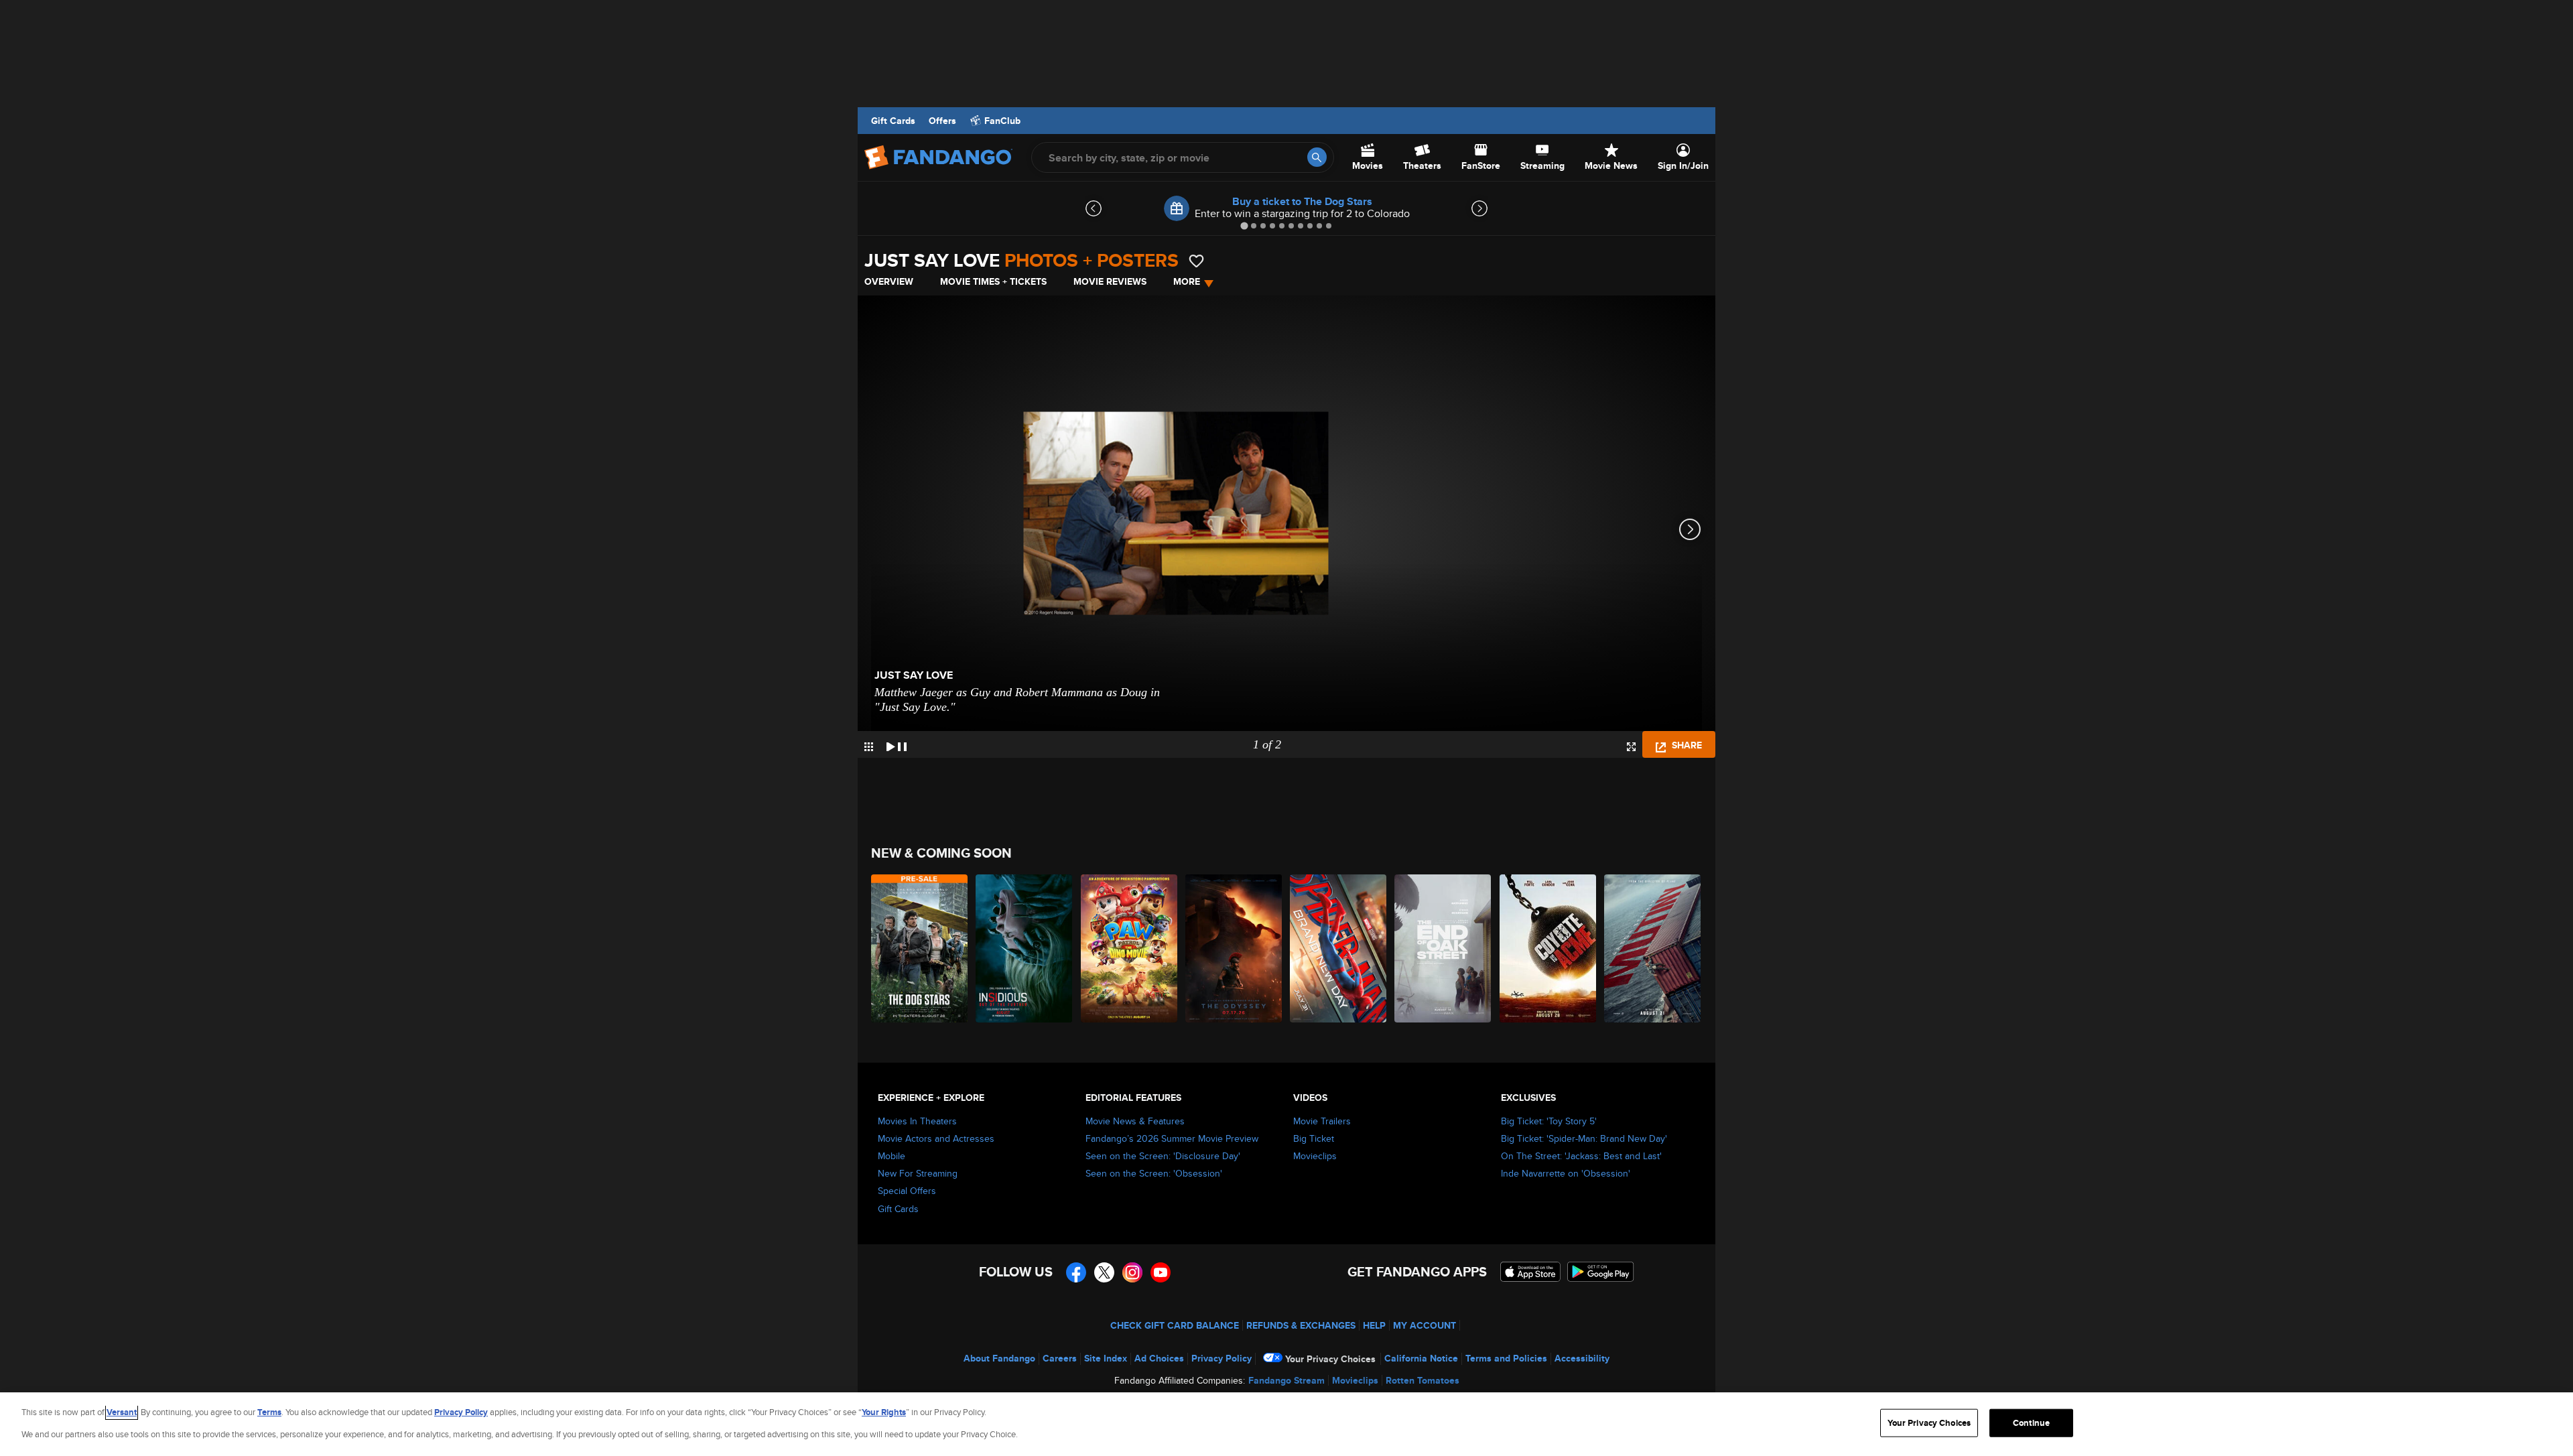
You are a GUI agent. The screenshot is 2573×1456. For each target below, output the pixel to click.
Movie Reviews (1110, 281)
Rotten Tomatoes (1423, 1380)
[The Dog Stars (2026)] (920, 948)
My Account (1425, 1325)
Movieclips (1315, 1156)
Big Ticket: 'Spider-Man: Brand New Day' (1584, 1138)
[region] (1286, 1424)
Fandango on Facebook (1076, 1272)
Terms (269, 1412)
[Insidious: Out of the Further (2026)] (1025, 948)
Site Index (1106, 1358)
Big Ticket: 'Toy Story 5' (1549, 1121)
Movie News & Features (1135, 1121)
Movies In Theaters (917, 1121)
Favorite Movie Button (1196, 261)
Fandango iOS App (1530, 1272)
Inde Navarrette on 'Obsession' (1566, 1173)
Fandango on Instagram (1132, 1272)
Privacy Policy (1222, 1358)
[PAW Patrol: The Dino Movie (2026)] (1130, 948)
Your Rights (884, 1412)
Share (1686, 745)
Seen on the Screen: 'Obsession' (1154, 1173)
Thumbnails (869, 747)
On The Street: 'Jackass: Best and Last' (1581, 1156)
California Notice (1421, 1358)
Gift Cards (893, 121)
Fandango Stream (1286, 1380)
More (1187, 281)
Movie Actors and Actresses (936, 1138)
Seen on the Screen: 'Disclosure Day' (1163, 1156)
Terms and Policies (1506, 1358)
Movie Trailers (1322, 1121)
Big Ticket (1314, 1138)
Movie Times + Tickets (993, 281)
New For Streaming (918, 1173)
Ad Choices (1159, 1358)
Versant (122, 1412)
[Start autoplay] (897, 744)
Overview (889, 281)
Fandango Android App (1601, 1272)
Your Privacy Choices (1330, 1359)
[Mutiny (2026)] (1653, 948)
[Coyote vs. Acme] (1548, 948)
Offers (942, 121)
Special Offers (907, 1191)
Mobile (892, 1156)
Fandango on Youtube (1161, 1272)
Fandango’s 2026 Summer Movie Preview (1172, 1138)
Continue (2031, 1423)
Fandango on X (1104, 1272)
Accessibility (1582, 1358)
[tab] (1244, 225)
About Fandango (999, 1358)
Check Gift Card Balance (1175, 1325)
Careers (1060, 1358)
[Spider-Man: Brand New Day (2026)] (1339, 948)
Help (1374, 1325)
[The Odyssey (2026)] (1234, 948)
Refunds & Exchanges (1301, 1325)
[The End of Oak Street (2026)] (1443, 948)
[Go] (1317, 157)
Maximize (1631, 747)
